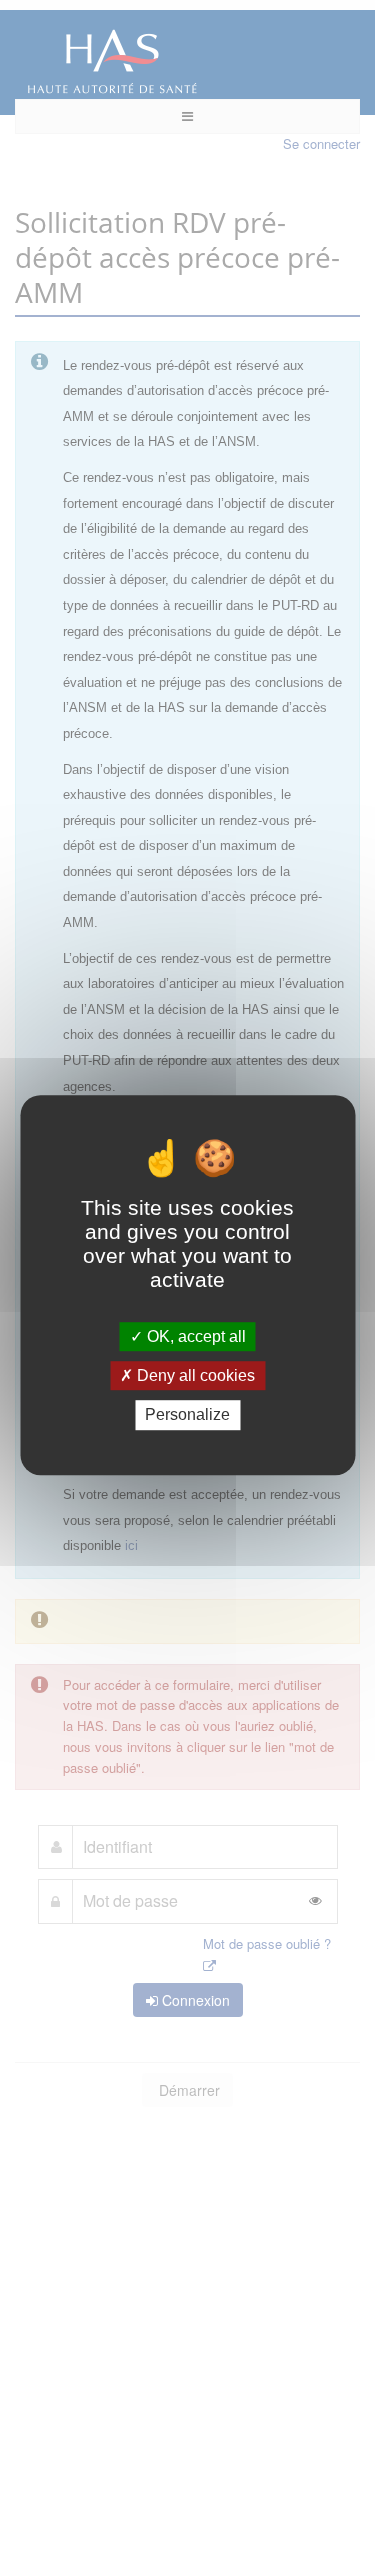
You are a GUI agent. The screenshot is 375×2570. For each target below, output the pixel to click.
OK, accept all (194, 1336)
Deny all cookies (194, 1375)
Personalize (187, 1415)
